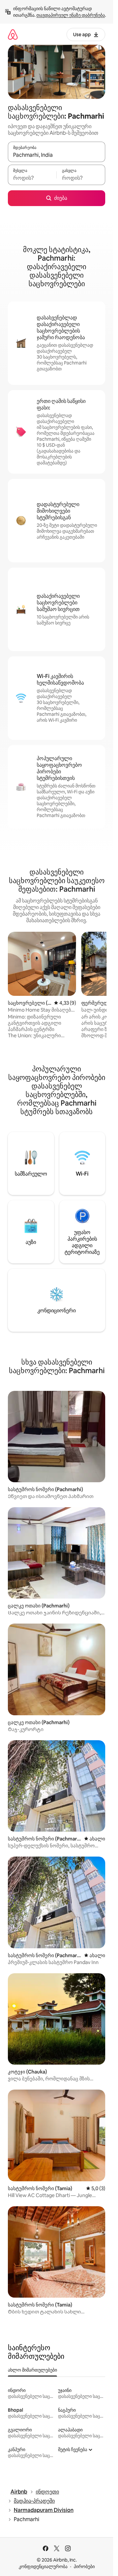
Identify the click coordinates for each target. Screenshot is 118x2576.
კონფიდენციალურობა (43, 2566)
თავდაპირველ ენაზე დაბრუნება (71, 15)
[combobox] (57, 155)
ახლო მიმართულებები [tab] (32, 2370)
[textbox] (32, 178)
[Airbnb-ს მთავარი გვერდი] (13, 34)
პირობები (84, 2566)
